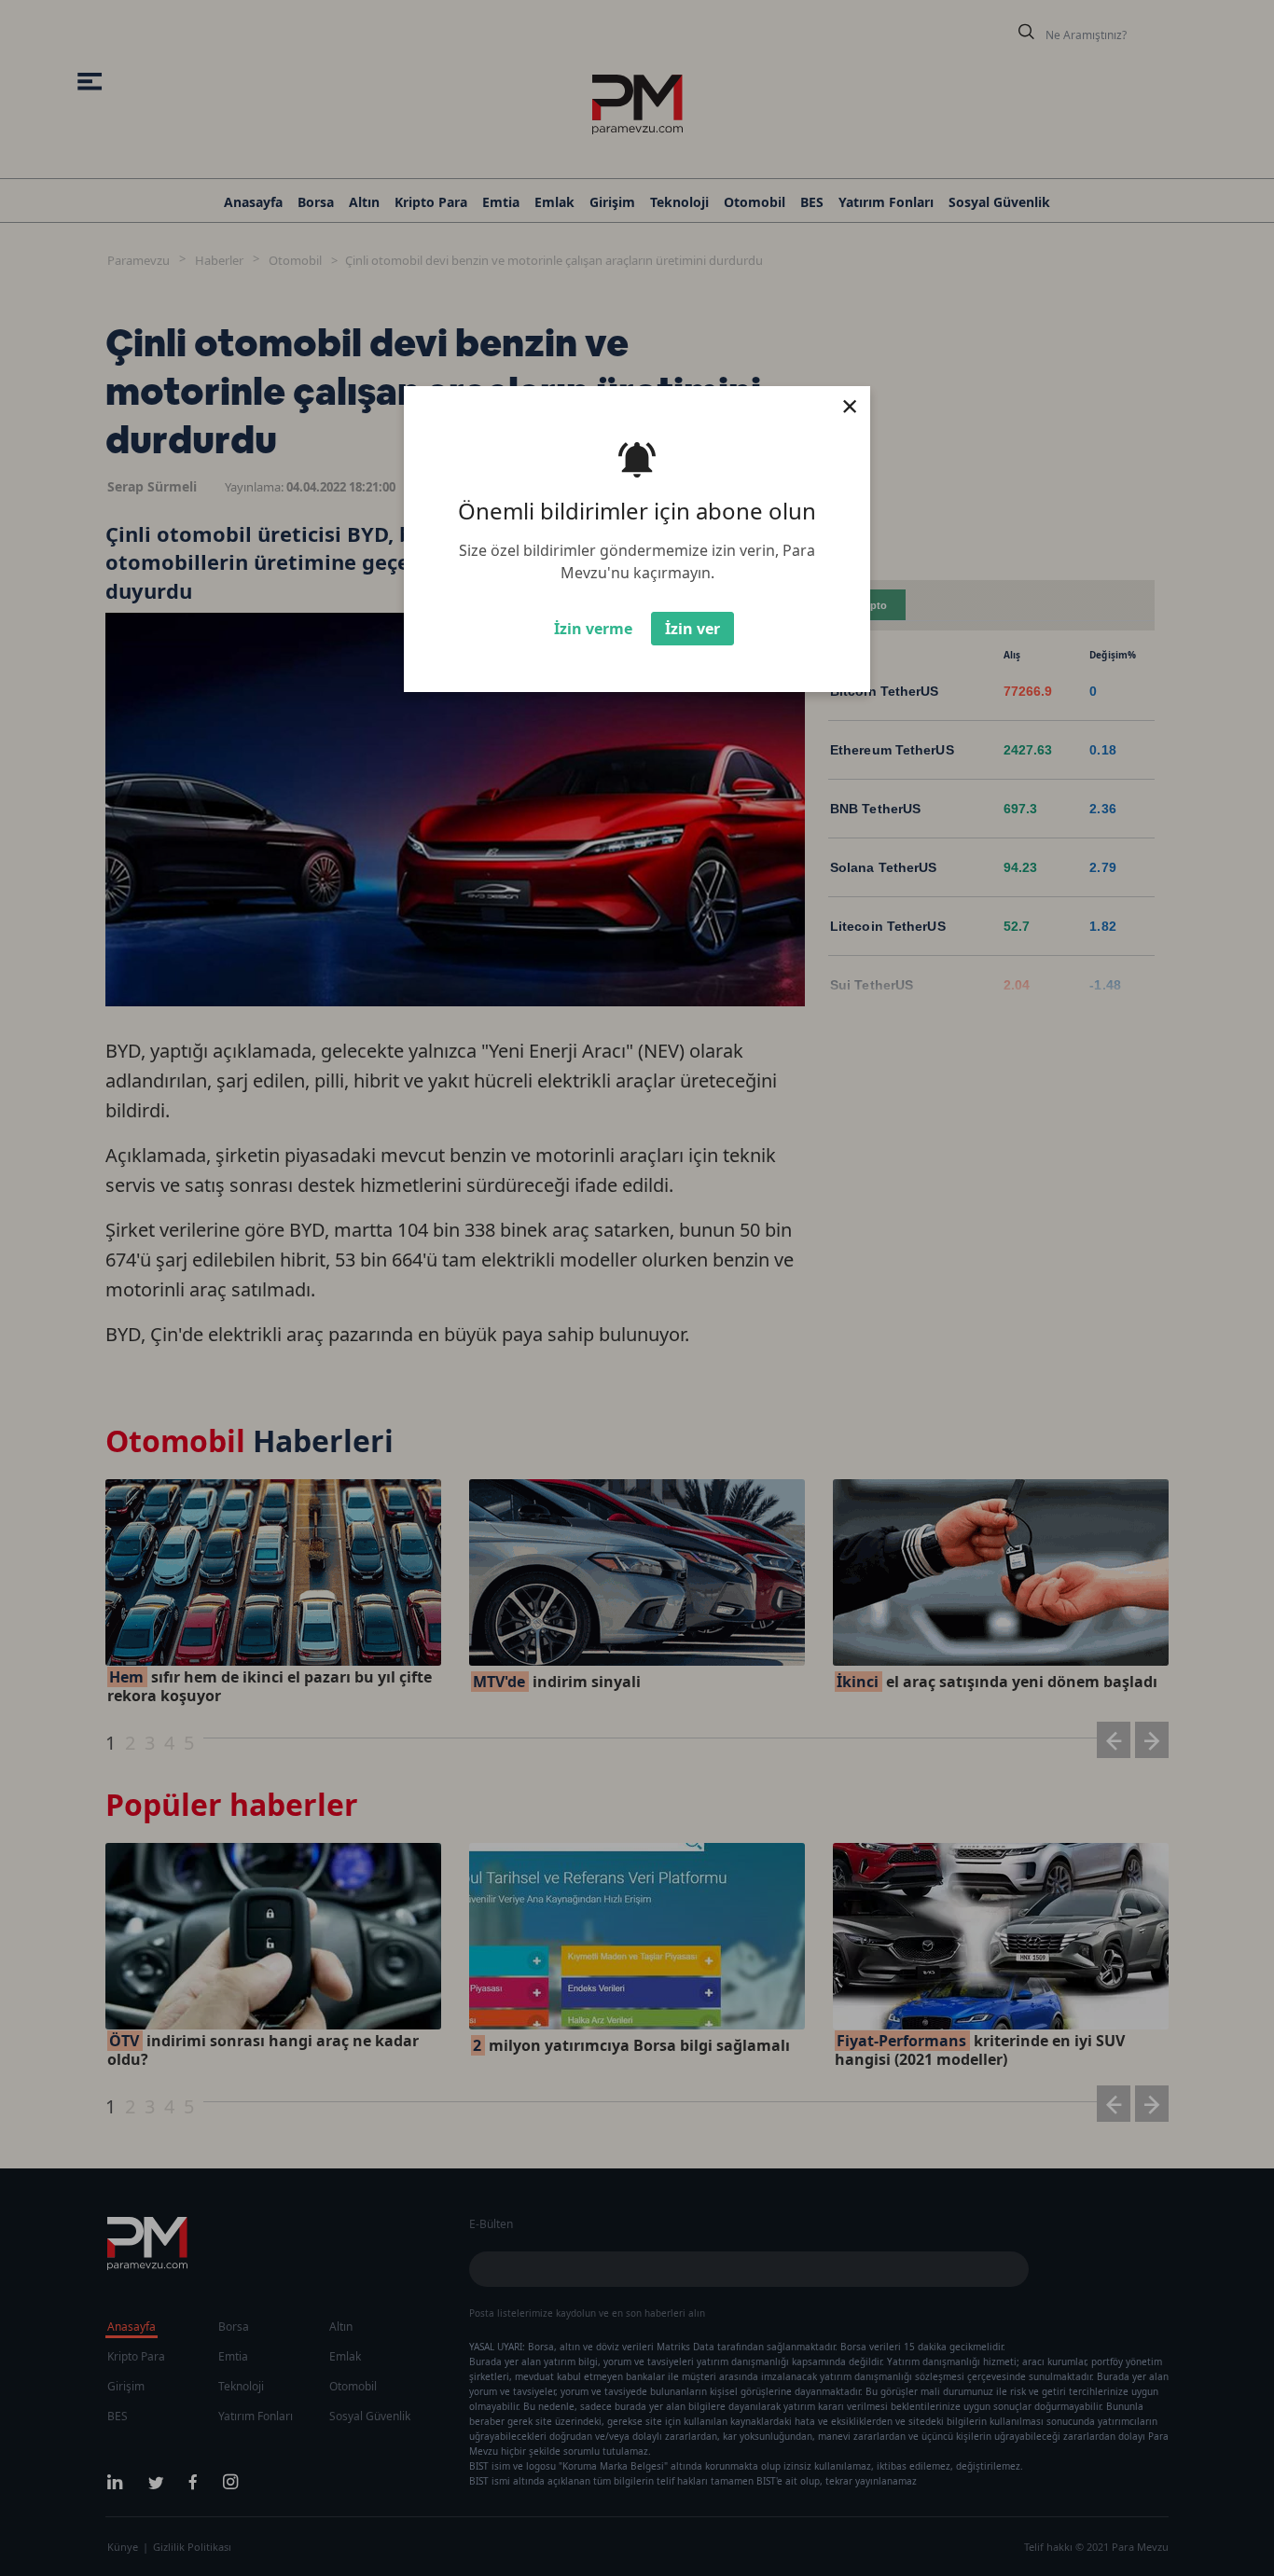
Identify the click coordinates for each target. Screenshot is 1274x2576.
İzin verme (593, 629)
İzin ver (692, 629)
